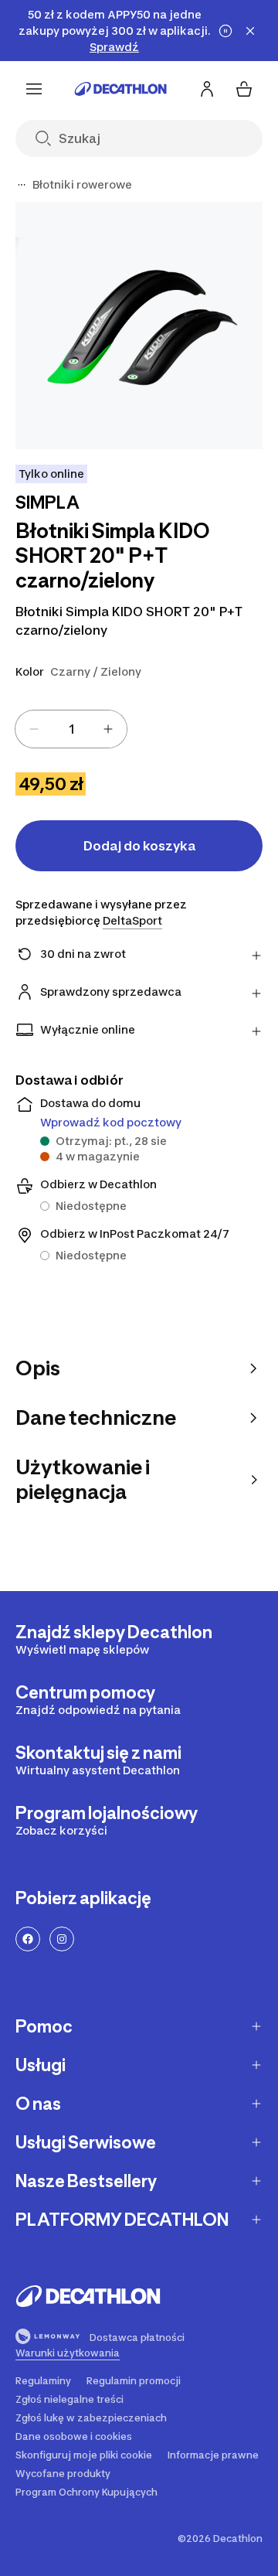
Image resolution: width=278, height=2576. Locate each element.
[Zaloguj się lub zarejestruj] (207, 89)
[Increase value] (108, 729)
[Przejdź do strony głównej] (120, 89)
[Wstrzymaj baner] (225, 31)
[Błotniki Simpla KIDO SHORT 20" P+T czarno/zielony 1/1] (139, 325)
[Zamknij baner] (250, 31)
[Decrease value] (34, 729)
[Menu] (34, 89)
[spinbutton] (71, 729)
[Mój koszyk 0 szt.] (244, 89)
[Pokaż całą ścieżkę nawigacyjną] (22, 185)
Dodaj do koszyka (139, 846)
